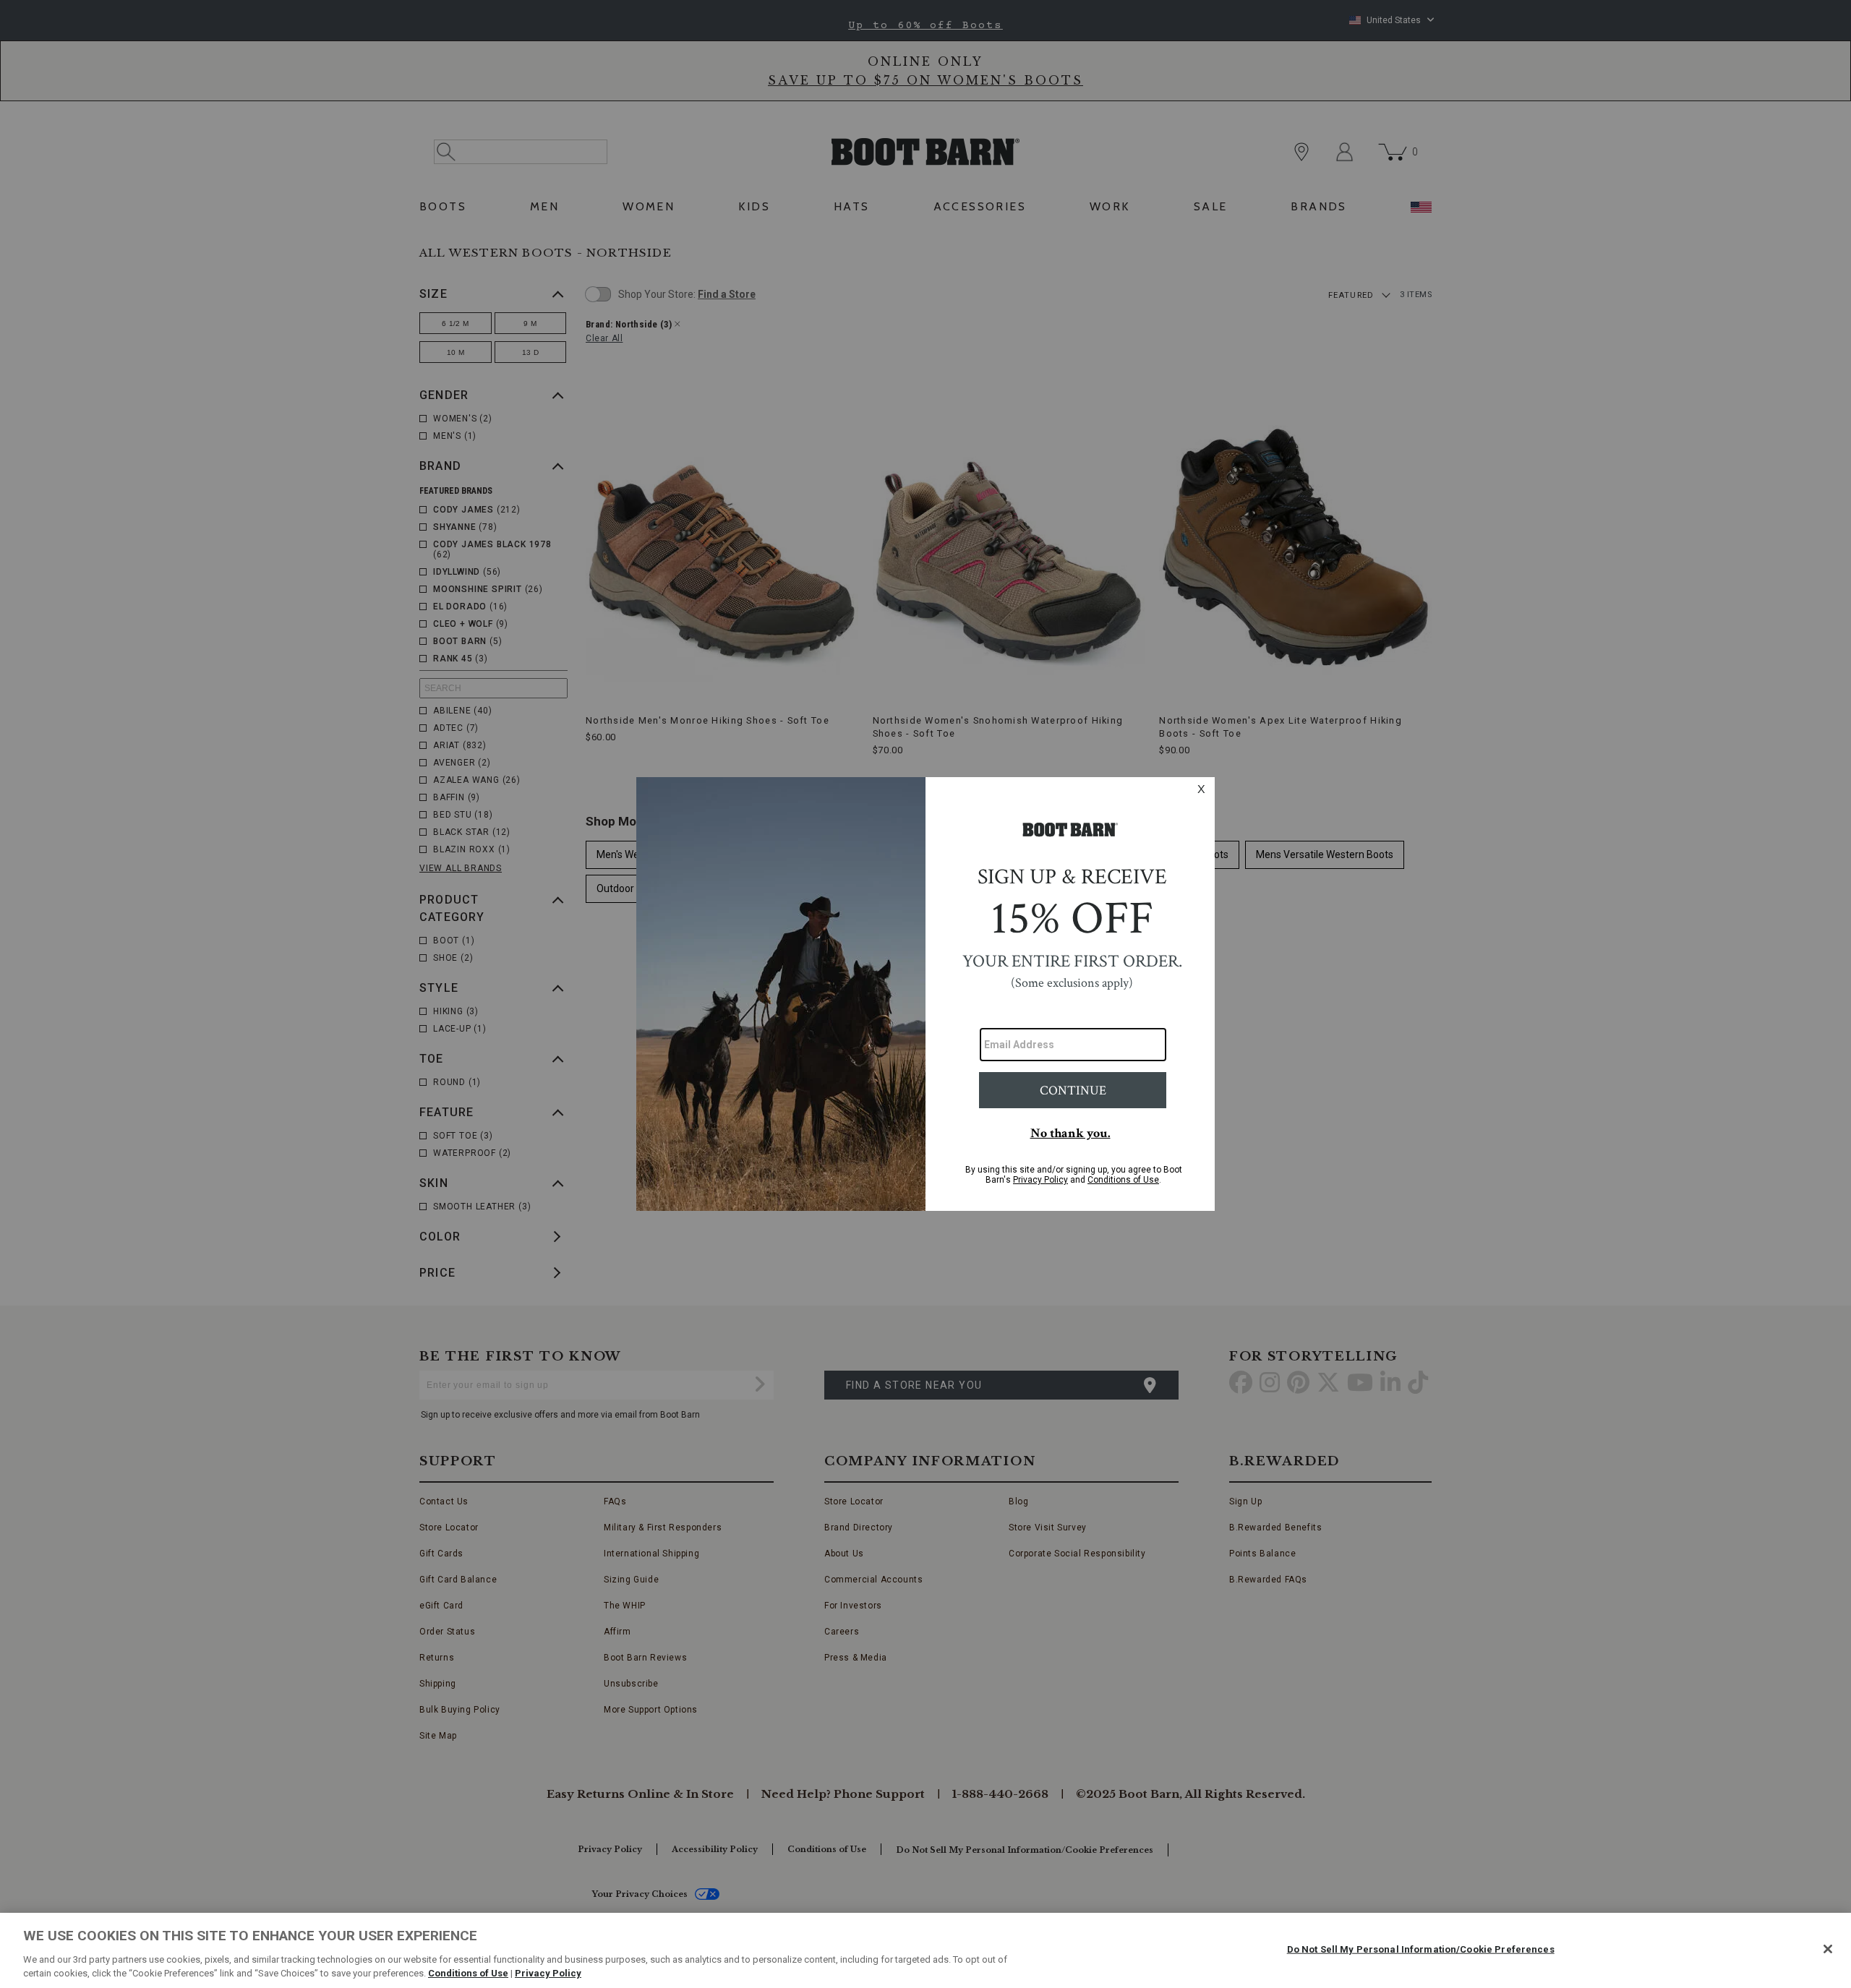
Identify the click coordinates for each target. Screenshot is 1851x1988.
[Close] (1828, 1949)
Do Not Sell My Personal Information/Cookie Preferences (1421, 1949)
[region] (925, 1950)
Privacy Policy (548, 1973)
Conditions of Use (468, 1973)
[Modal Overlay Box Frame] (925, 994)
